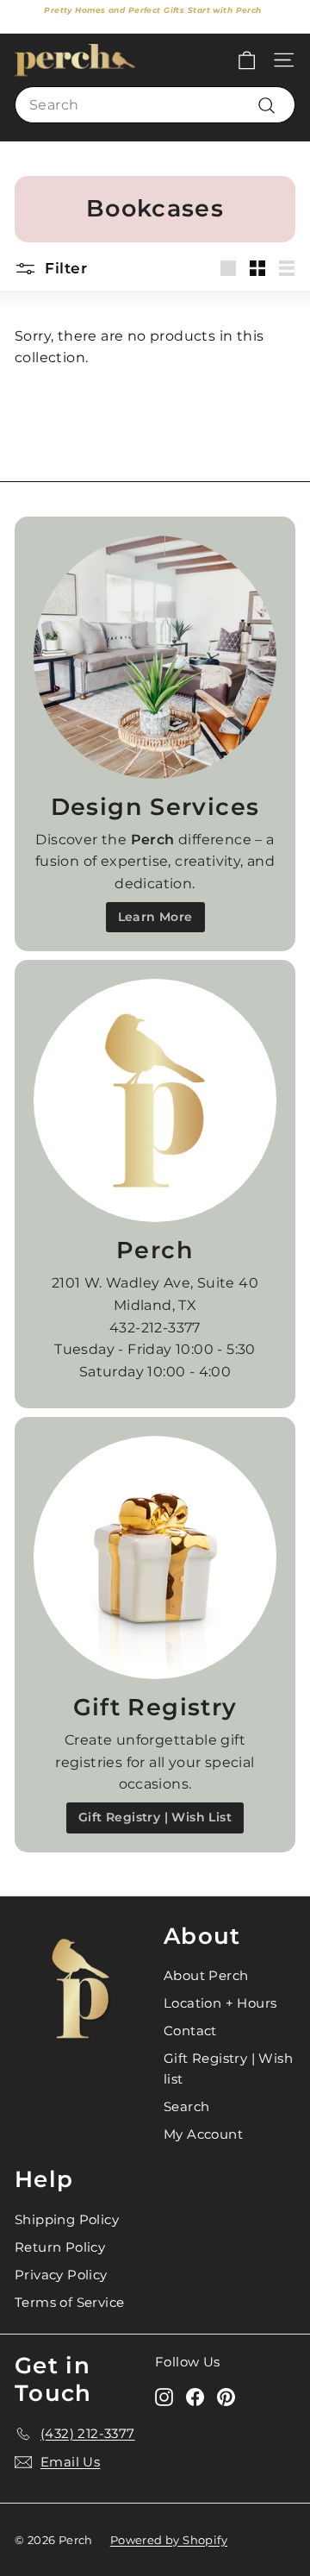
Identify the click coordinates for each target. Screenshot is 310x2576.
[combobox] (155, 105)
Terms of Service (69, 2302)
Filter (64, 268)
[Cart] (247, 60)
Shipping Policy (67, 2219)
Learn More (155, 917)
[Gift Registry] (155, 1558)
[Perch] (155, 1100)
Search (186, 2106)
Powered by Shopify (169, 2540)
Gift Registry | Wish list (228, 2068)
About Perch (206, 1975)
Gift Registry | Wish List (155, 1817)
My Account (203, 2134)
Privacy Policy (61, 2275)
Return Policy (60, 2247)
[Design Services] (155, 657)
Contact (190, 2031)
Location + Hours (220, 2003)
